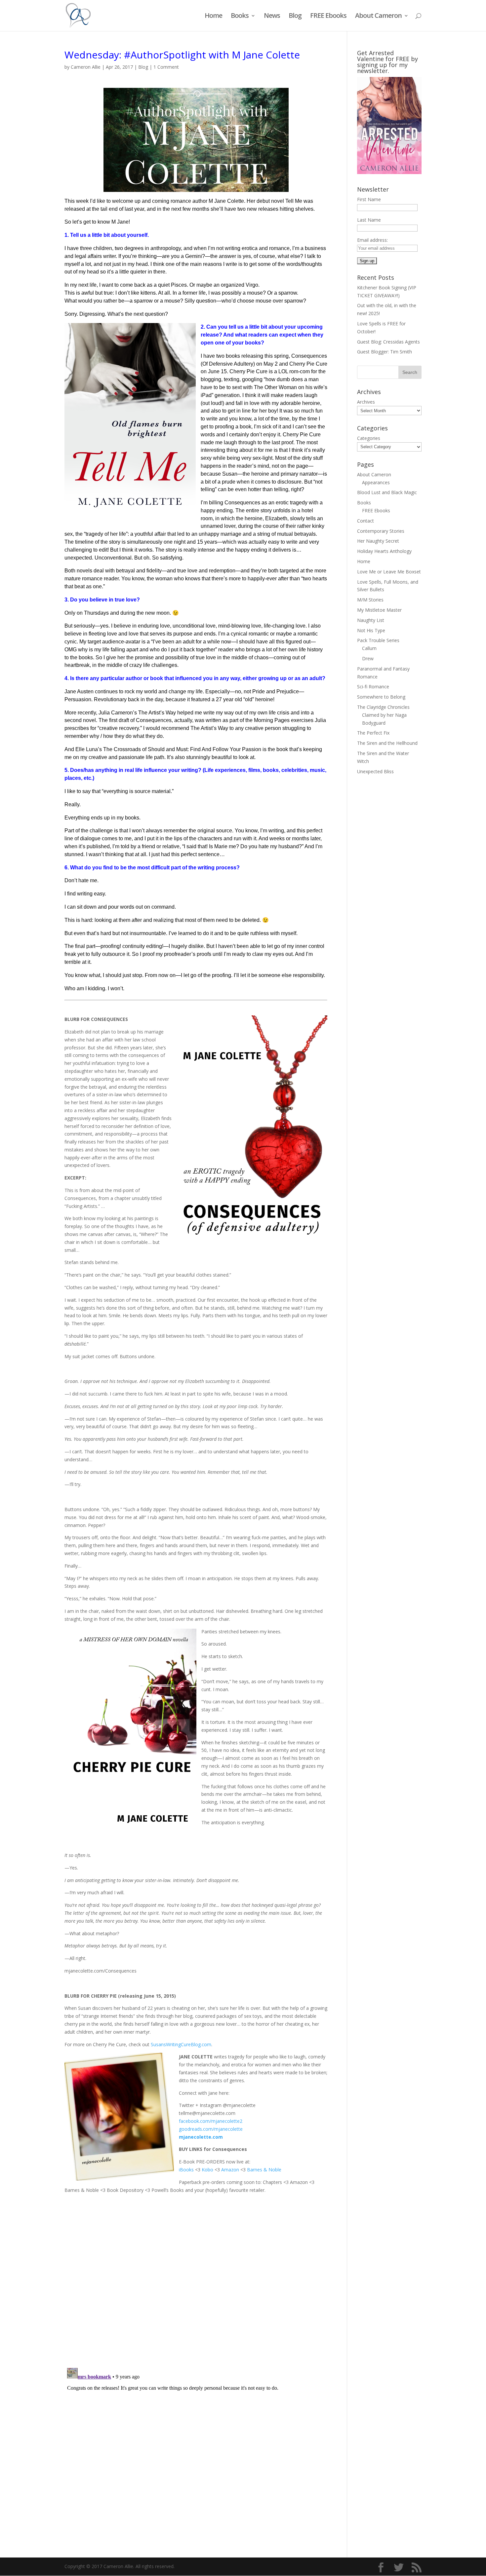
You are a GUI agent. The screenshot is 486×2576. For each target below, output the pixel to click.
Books (240, 17)
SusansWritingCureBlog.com (181, 2044)
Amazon (230, 2170)
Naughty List (371, 620)
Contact (365, 521)
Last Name (369, 220)
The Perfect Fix (373, 733)
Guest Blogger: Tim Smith (385, 352)
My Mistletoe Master (379, 610)
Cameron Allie (86, 67)
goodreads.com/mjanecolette (211, 2129)
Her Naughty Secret (378, 541)
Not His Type (371, 630)
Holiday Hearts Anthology (384, 551)
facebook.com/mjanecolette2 (211, 2121)
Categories (369, 438)
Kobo (207, 2170)
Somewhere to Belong (381, 697)
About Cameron (378, 17)
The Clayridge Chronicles (383, 707)
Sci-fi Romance (373, 687)
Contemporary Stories (381, 531)
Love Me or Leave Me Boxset (389, 572)
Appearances (376, 482)
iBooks (186, 2170)
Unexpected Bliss (375, 771)
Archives (366, 402)
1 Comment (166, 67)
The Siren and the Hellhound (387, 743)
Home (213, 17)
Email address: (372, 240)
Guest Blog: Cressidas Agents (388, 342)
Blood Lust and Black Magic (387, 492)
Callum (369, 648)
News (272, 17)
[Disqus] (196, 2276)
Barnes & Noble (264, 2170)
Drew (368, 658)
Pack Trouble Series (378, 640)
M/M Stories (370, 600)
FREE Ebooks (328, 17)
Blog (295, 17)
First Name (369, 199)
